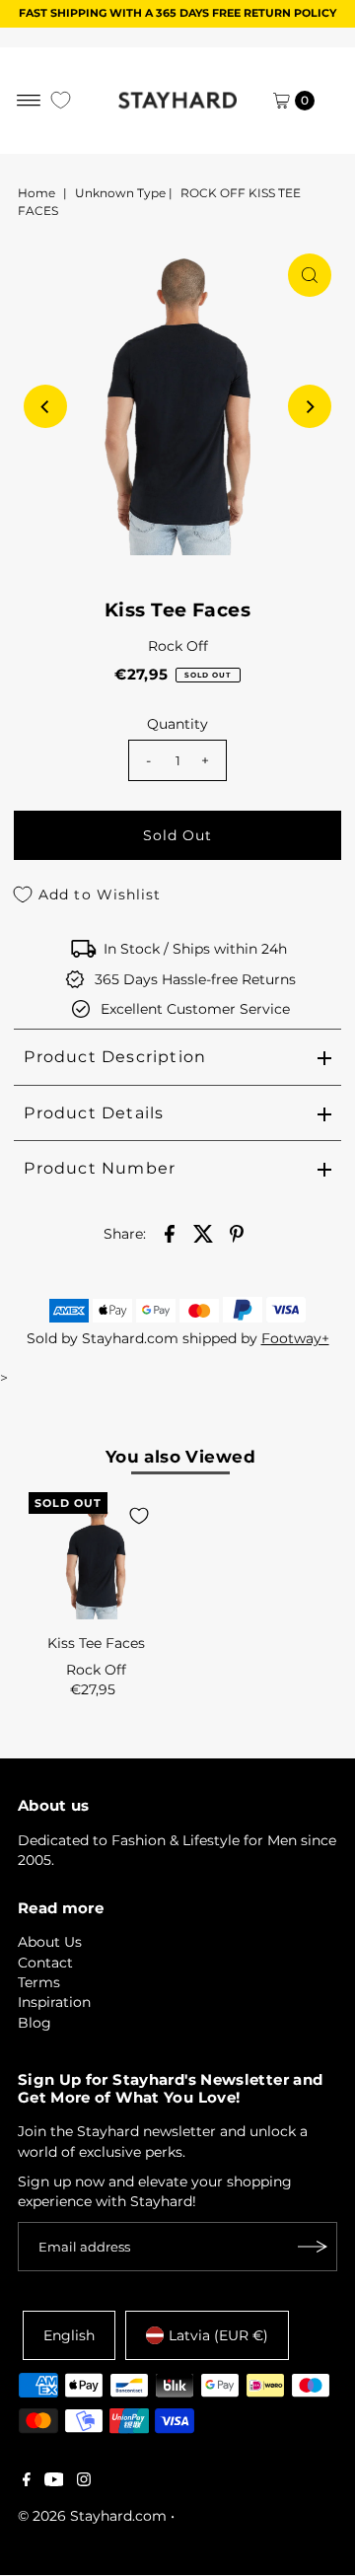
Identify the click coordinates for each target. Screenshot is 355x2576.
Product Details (94, 1113)
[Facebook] (27, 2481)
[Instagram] (84, 2481)
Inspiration (54, 2002)
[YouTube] (54, 2481)
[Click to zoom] (310, 275)
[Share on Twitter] (203, 1233)
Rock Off (178, 646)
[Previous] (45, 406)
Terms (39, 1982)
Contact (45, 1963)
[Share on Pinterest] (237, 1233)
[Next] (310, 406)
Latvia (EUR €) (218, 2335)
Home (36, 193)
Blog (35, 2023)
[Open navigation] (29, 101)
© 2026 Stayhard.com (92, 2516)
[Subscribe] (313, 2247)
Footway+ (295, 1338)
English (69, 2335)
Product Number (100, 1168)
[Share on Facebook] (170, 1233)
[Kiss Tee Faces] (96, 1559)
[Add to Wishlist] (139, 1516)
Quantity (177, 724)
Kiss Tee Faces (96, 1643)
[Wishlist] (61, 100)
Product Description (115, 1057)
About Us (50, 1942)
